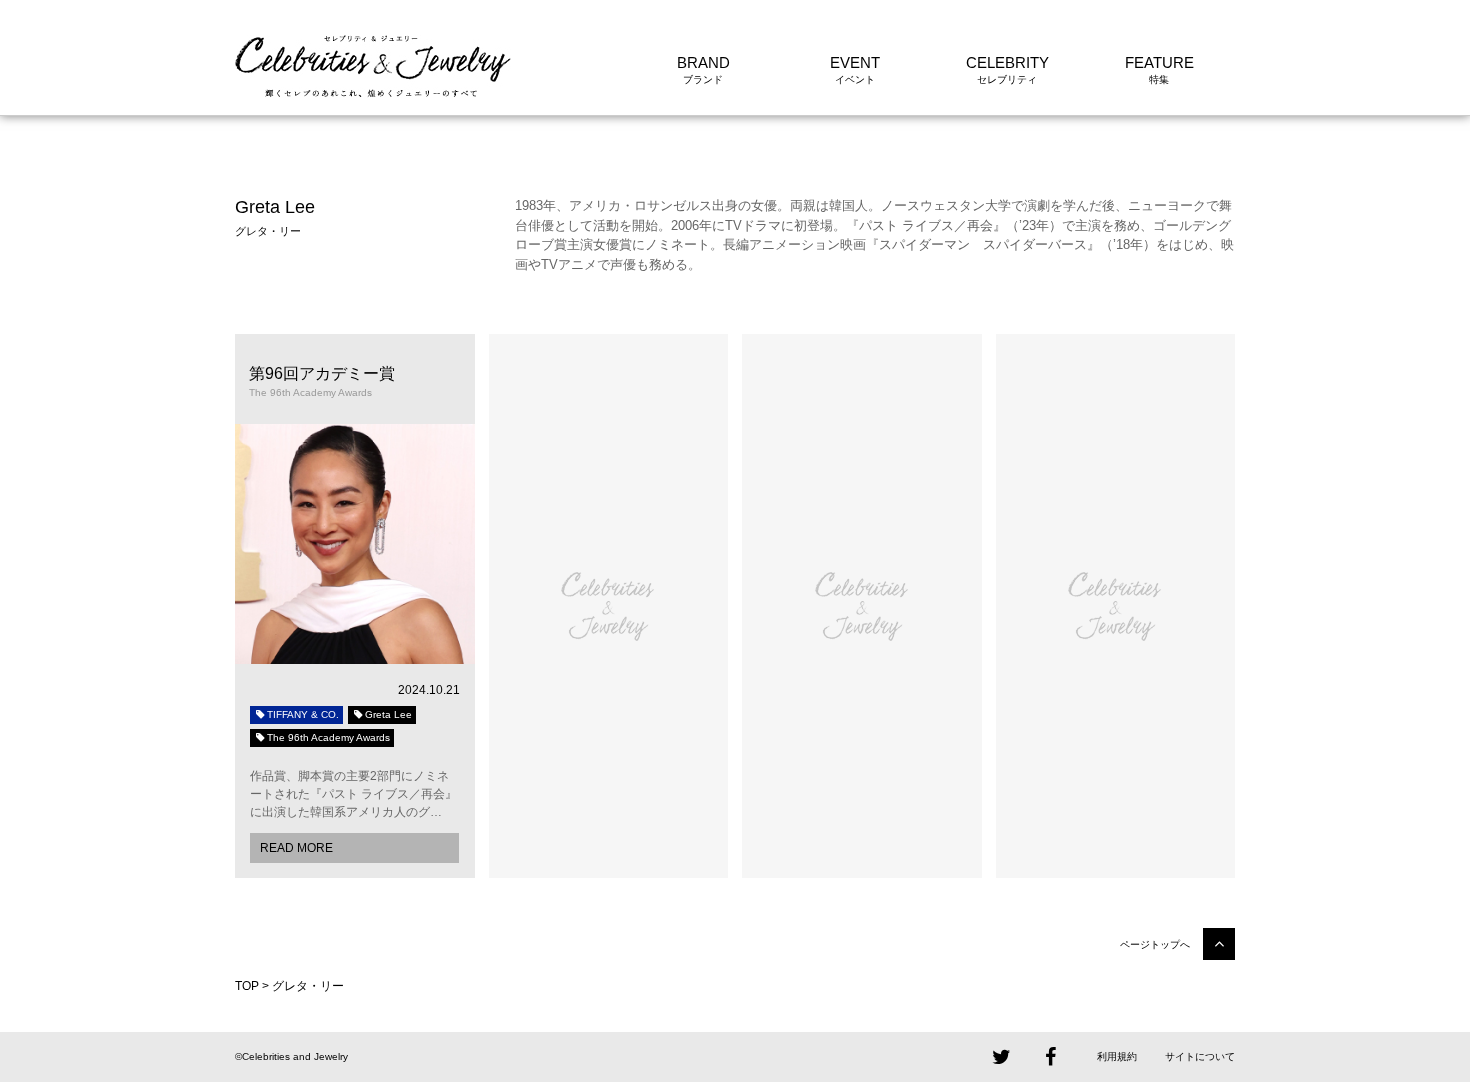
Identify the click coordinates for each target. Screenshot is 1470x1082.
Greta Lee (388, 714)
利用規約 (1117, 1056)
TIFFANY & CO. (303, 714)
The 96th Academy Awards (328, 737)
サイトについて (1200, 1056)
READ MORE (296, 848)
